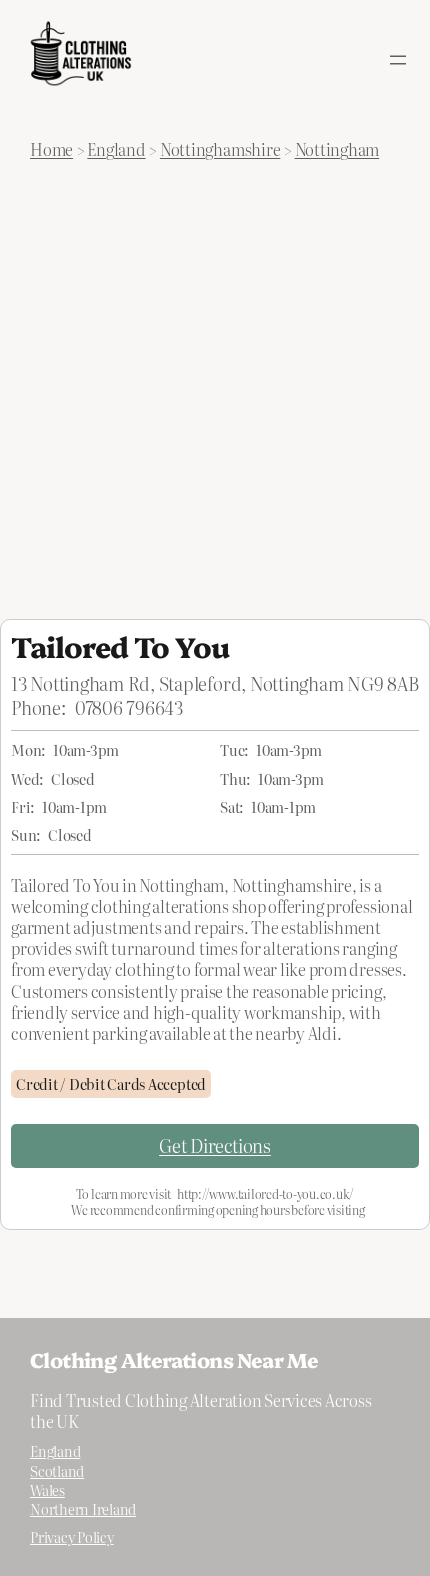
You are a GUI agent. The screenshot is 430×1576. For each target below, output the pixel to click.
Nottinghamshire (220, 149)
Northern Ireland (83, 1509)
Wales (47, 1490)
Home (51, 149)
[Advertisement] (215, 394)
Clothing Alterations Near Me (174, 1359)
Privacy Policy (72, 1537)
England (116, 149)
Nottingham (337, 149)
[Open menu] (398, 60)
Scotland (57, 1471)
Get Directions (215, 1145)
